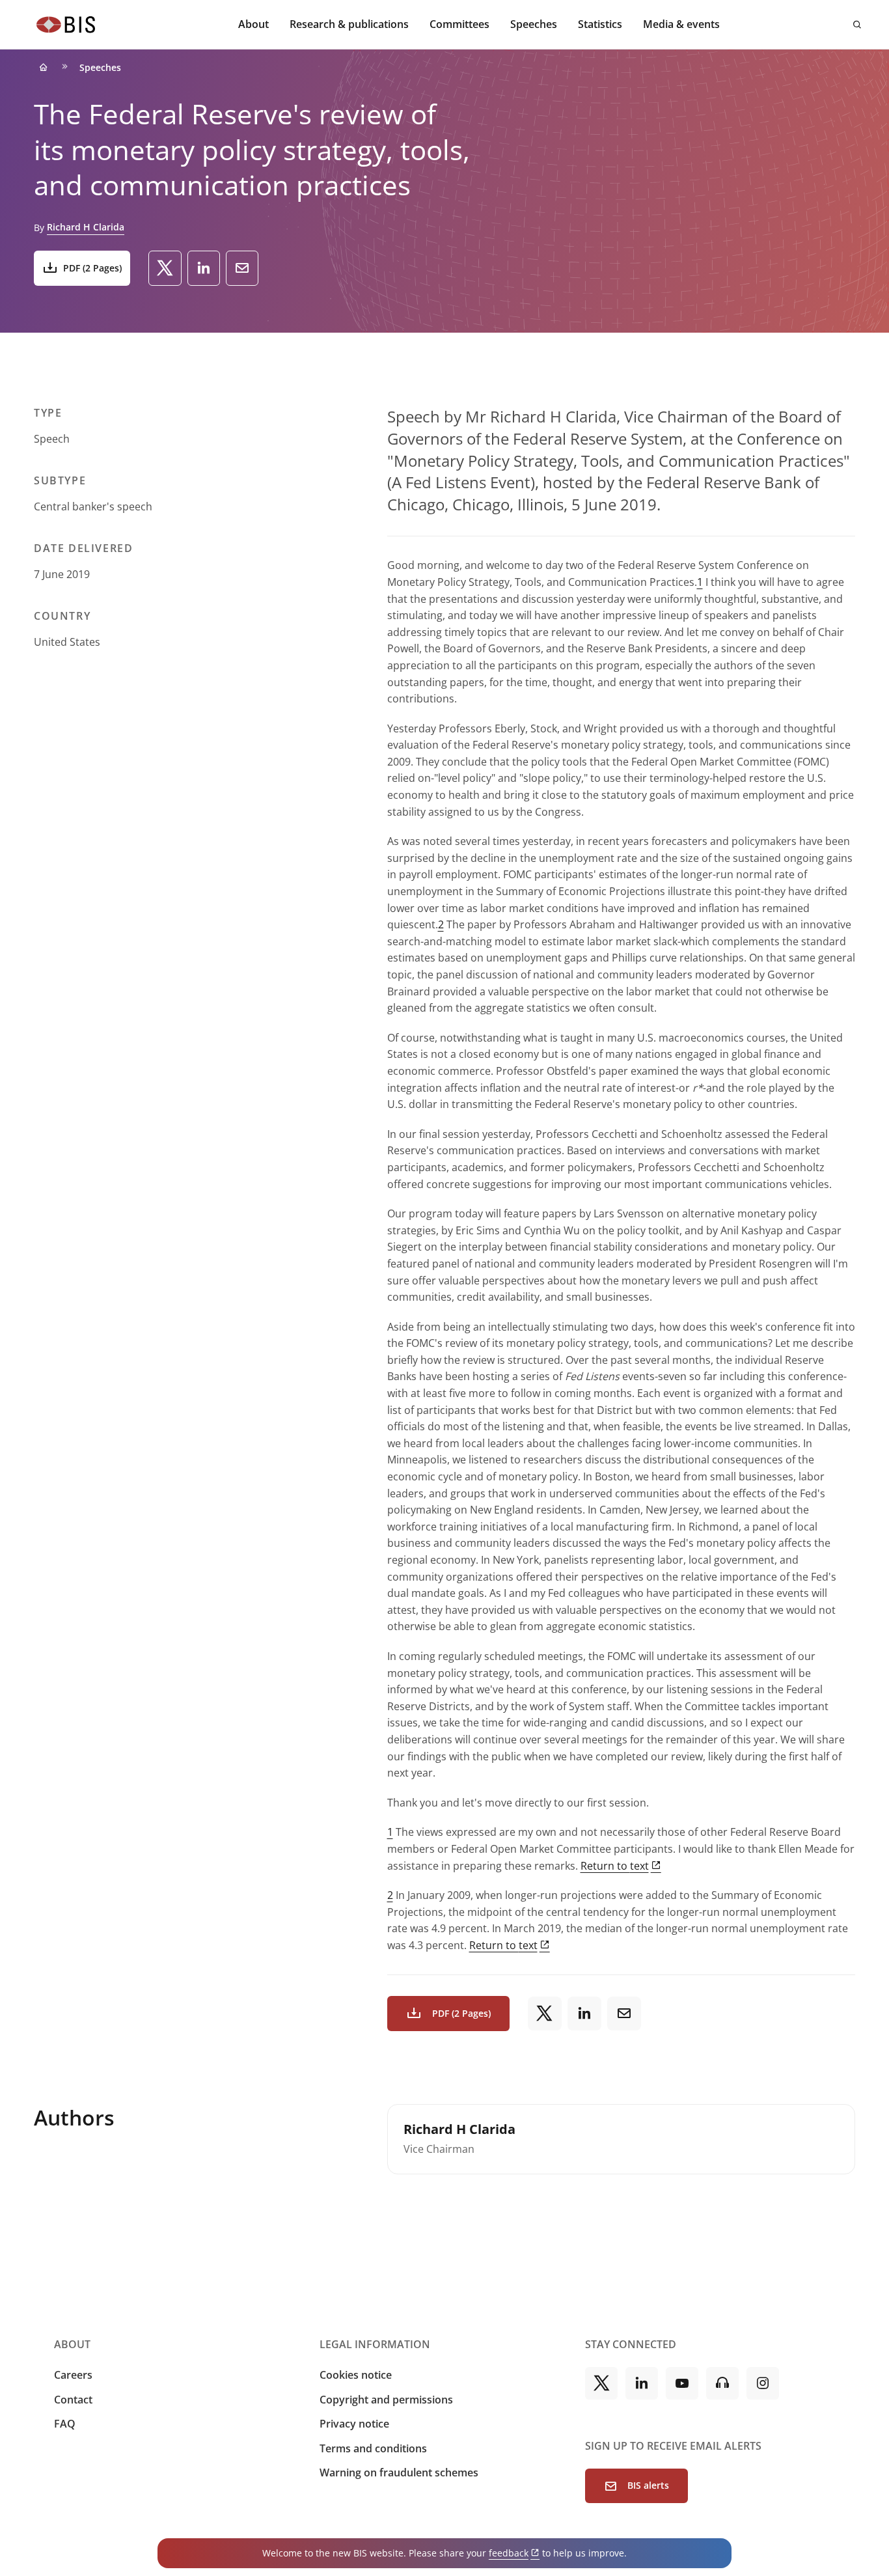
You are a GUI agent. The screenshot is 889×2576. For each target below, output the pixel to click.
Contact (73, 2400)
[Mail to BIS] (242, 268)
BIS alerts (648, 2485)
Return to (615, 1866)
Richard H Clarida (86, 227)
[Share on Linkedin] (204, 268)
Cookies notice (356, 2375)
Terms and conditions (373, 2448)
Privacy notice (354, 2424)
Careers (73, 2375)
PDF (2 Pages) (92, 268)
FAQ (65, 2424)
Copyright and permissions (386, 2400)
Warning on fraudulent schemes (399, 2472)
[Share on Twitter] (165, 268)
